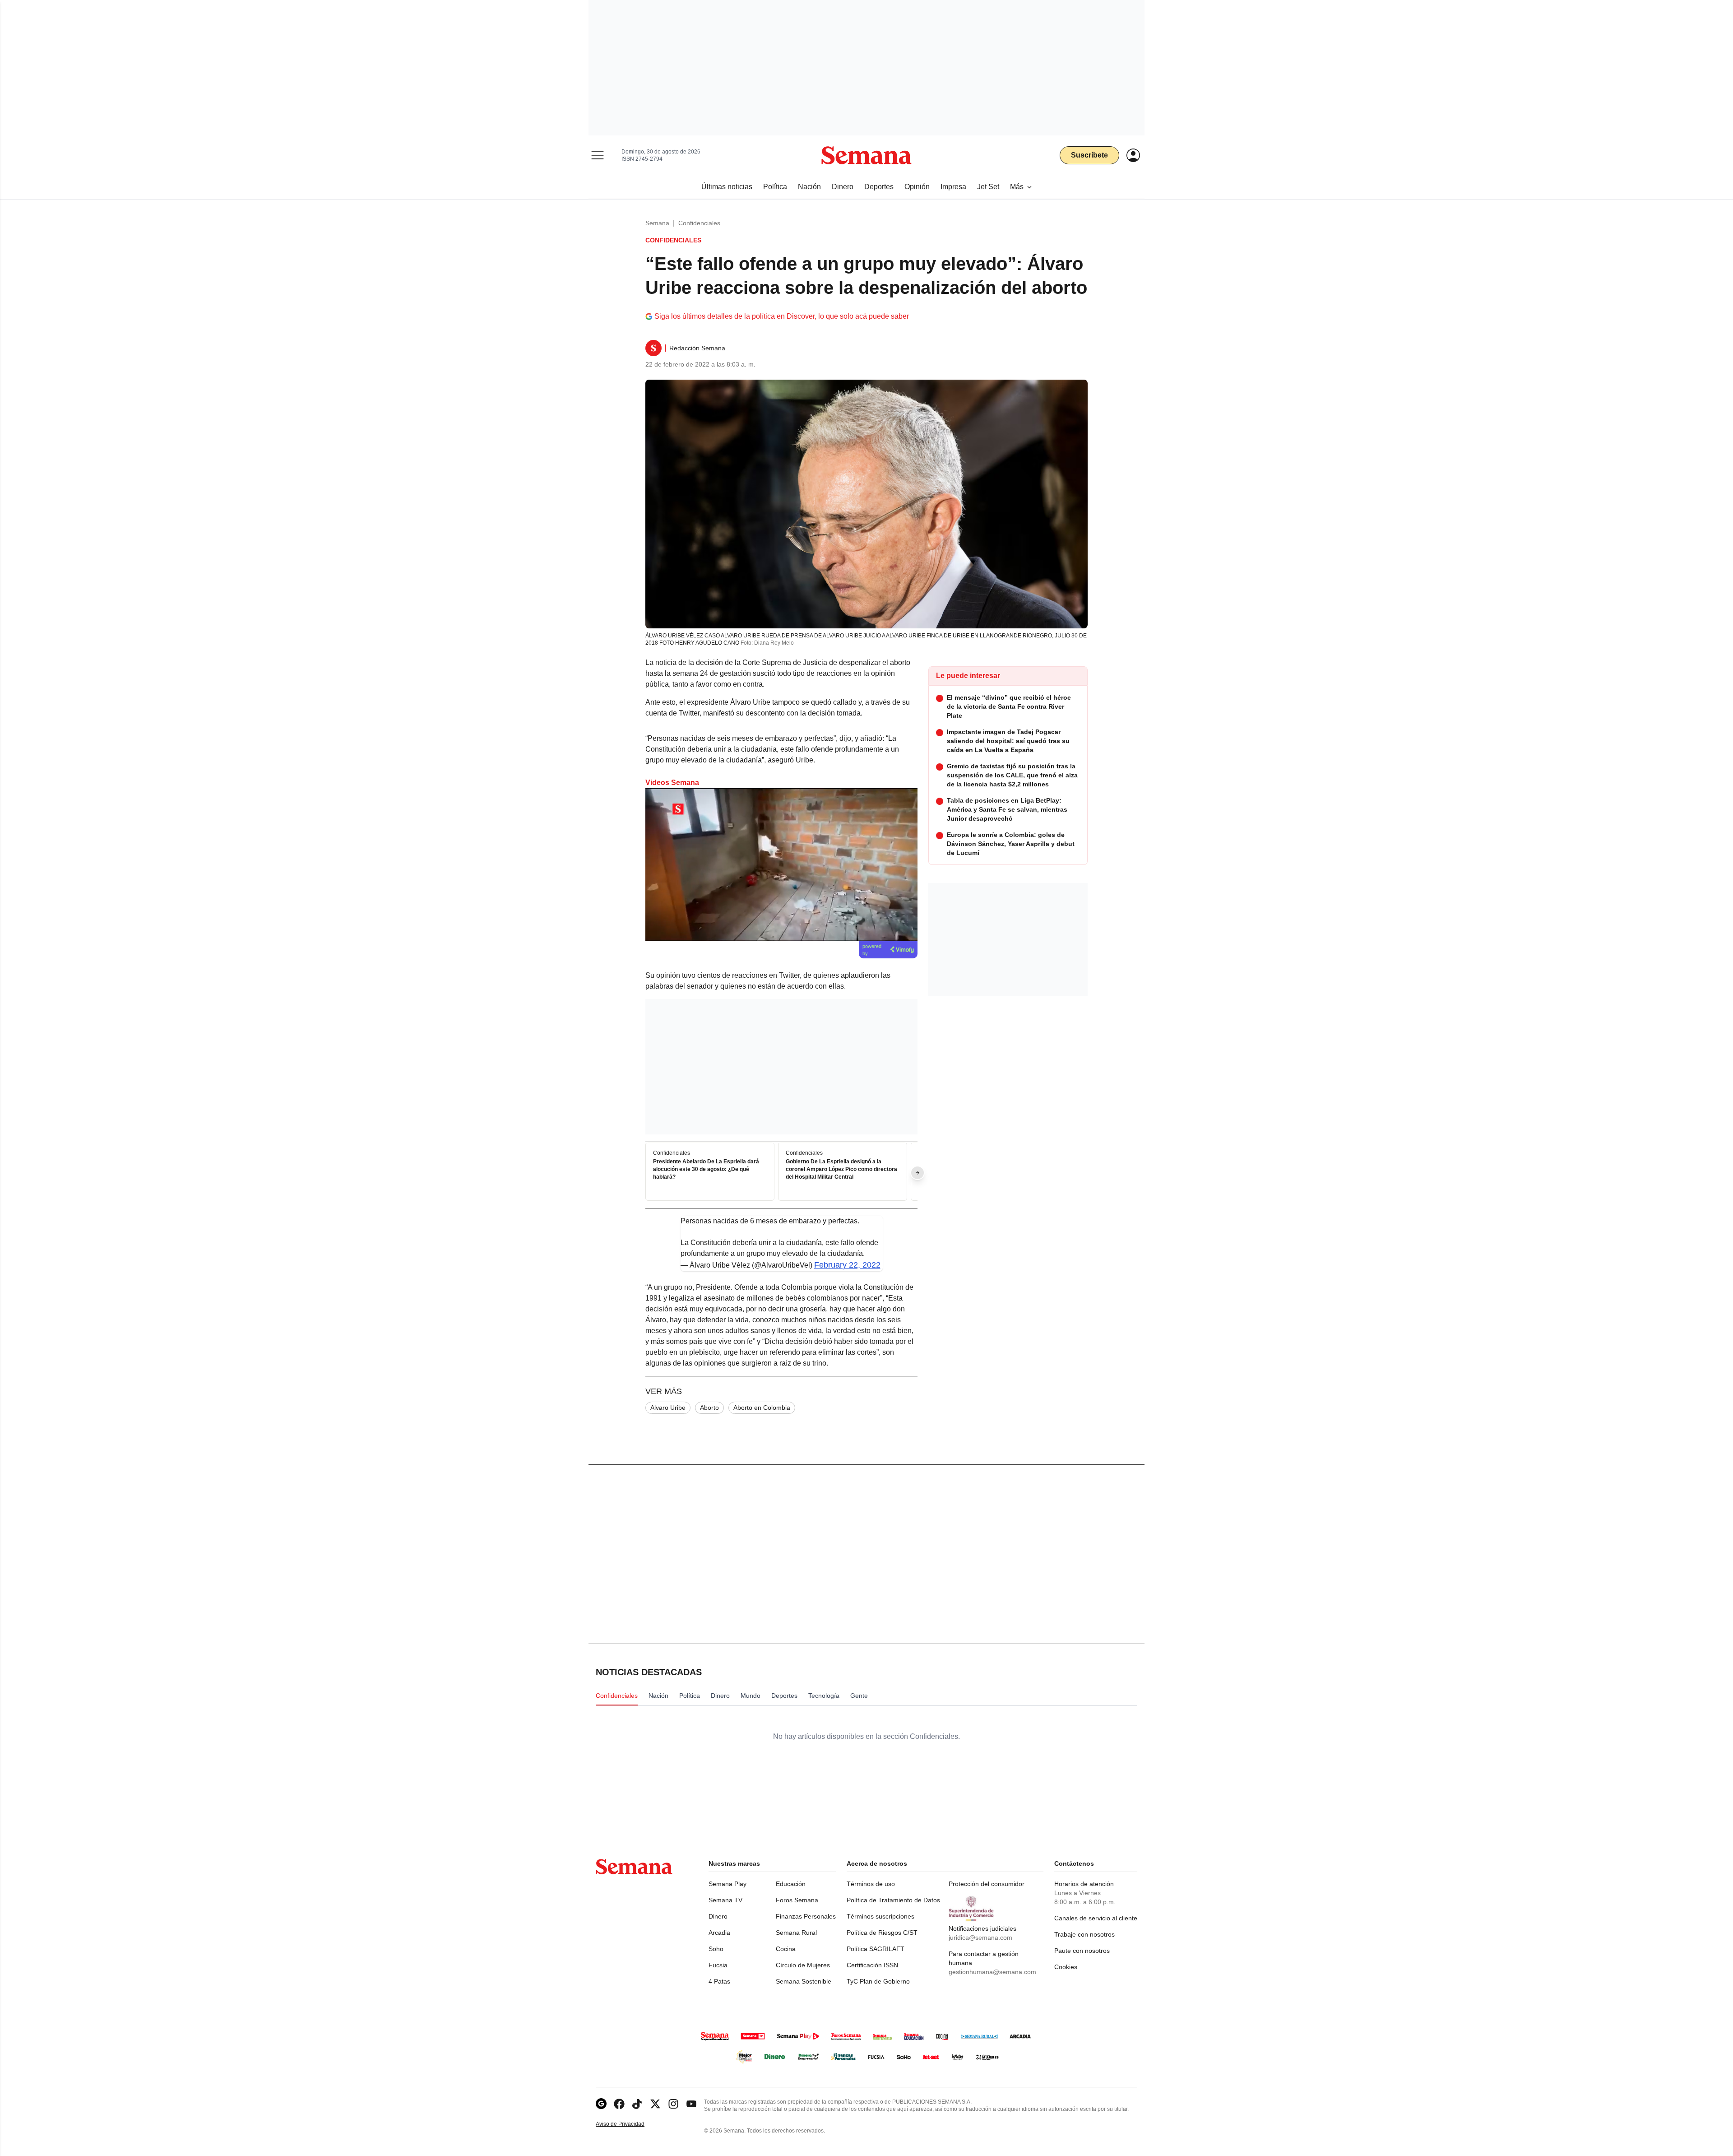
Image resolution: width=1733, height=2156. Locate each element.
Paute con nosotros (1082, 1951)
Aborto (709, 1408)
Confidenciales (699, 223)
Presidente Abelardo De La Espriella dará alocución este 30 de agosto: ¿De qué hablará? (706, 1170)
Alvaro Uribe (668, 1408)
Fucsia (718, 1965)
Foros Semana (797, 1900)
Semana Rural (796, 1933)
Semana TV (725, 1900)
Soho (716, 1949)
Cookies (1066, 1967)
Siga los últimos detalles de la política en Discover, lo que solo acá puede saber (782, 316)
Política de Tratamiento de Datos (893, 1900)
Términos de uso (871, 1884)
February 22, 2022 (847, 1265)
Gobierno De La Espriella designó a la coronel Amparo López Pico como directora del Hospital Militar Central (841, 1170)
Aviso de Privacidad (630, 2124)
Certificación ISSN (872, 1965)
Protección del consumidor (987, 1884)
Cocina (786, 1949)
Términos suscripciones (880, 1916)
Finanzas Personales (806, 1916)
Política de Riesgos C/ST (882, 1933)
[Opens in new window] (619, 2104)
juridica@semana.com (980, 1938)
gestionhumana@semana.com (992, 1972)
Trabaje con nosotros (1084, 1934)
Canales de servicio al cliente (1096, 1918)
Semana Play (727, 1884)
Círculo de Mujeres (803, 1965)
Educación (791, 1884)
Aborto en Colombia (762, 1408)
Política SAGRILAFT (876, 1949)
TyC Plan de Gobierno (878, 1981)
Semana (657, 223)
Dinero (718, 1916)
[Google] (601, 2104)
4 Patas (719, 1981)
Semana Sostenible (804, 1981)
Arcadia (719, 1933)
